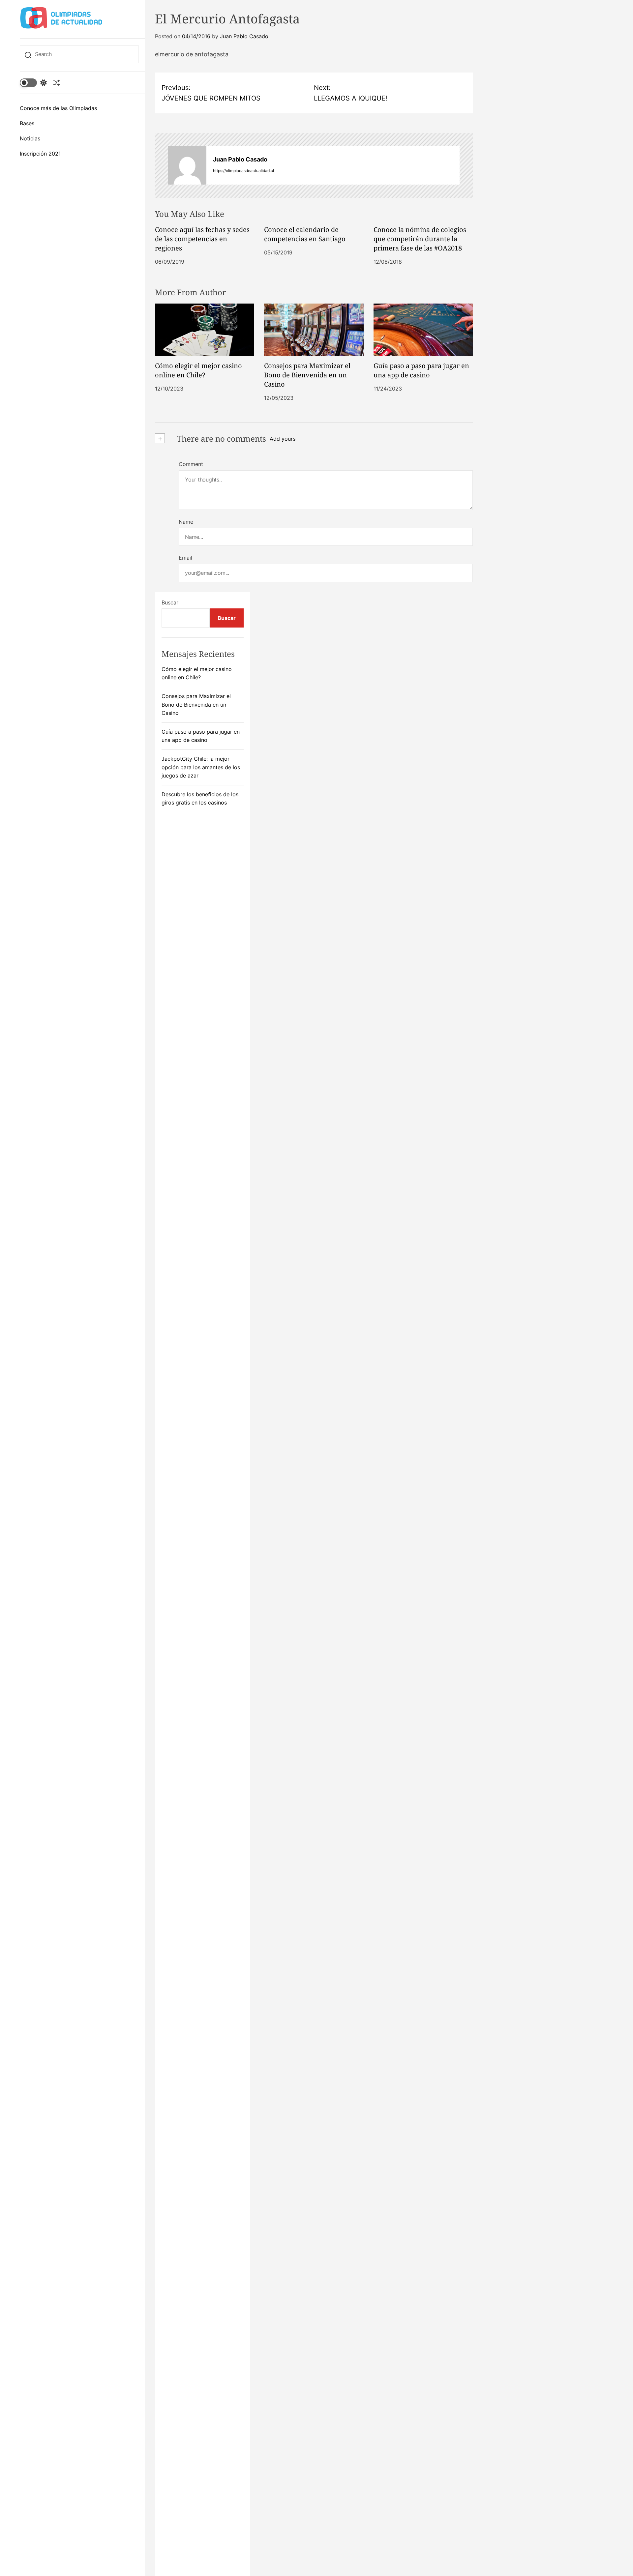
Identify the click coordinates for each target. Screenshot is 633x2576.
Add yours (283, 439)
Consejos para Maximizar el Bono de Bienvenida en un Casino (307, 375)
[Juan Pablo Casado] (187, 165)
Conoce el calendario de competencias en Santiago (305, 234)
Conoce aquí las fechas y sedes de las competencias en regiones (202, 239)
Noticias (30, 138)
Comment (191, 464)
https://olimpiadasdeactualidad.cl (243, 171)
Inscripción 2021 (40, 154)
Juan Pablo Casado (244, 36)
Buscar (170, 602)
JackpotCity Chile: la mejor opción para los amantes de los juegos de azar (201, 767)
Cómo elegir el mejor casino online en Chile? (198, 370)
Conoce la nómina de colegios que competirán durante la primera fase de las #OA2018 (420, 239)
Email (185, 558)
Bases (27, 123)
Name (186, 522)
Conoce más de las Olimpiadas (58, 108)
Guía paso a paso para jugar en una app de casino (421, 370)
